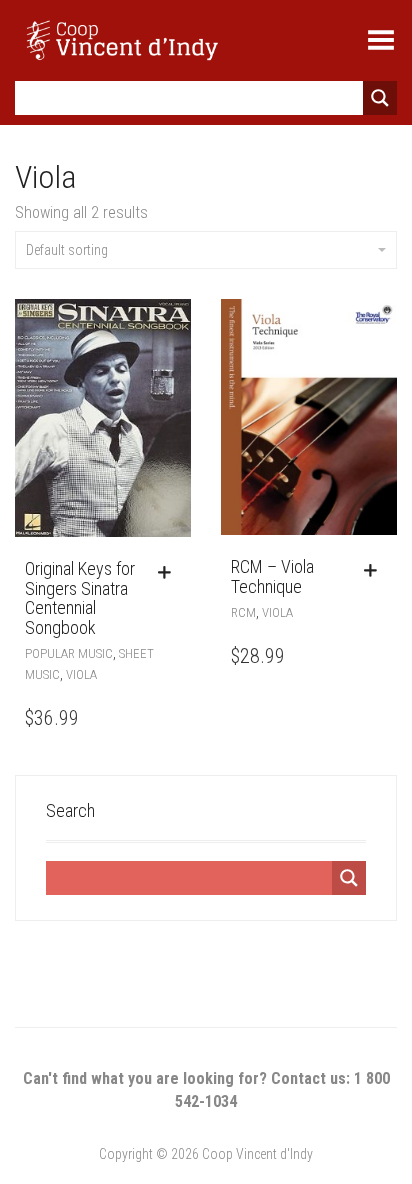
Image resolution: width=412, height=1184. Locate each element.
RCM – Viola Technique (272, 576)
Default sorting (67, 250)
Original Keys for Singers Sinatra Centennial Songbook (80, 598)
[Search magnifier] (380, 98)
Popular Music (69, 653)
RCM (243, 612)
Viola (81, 674)
